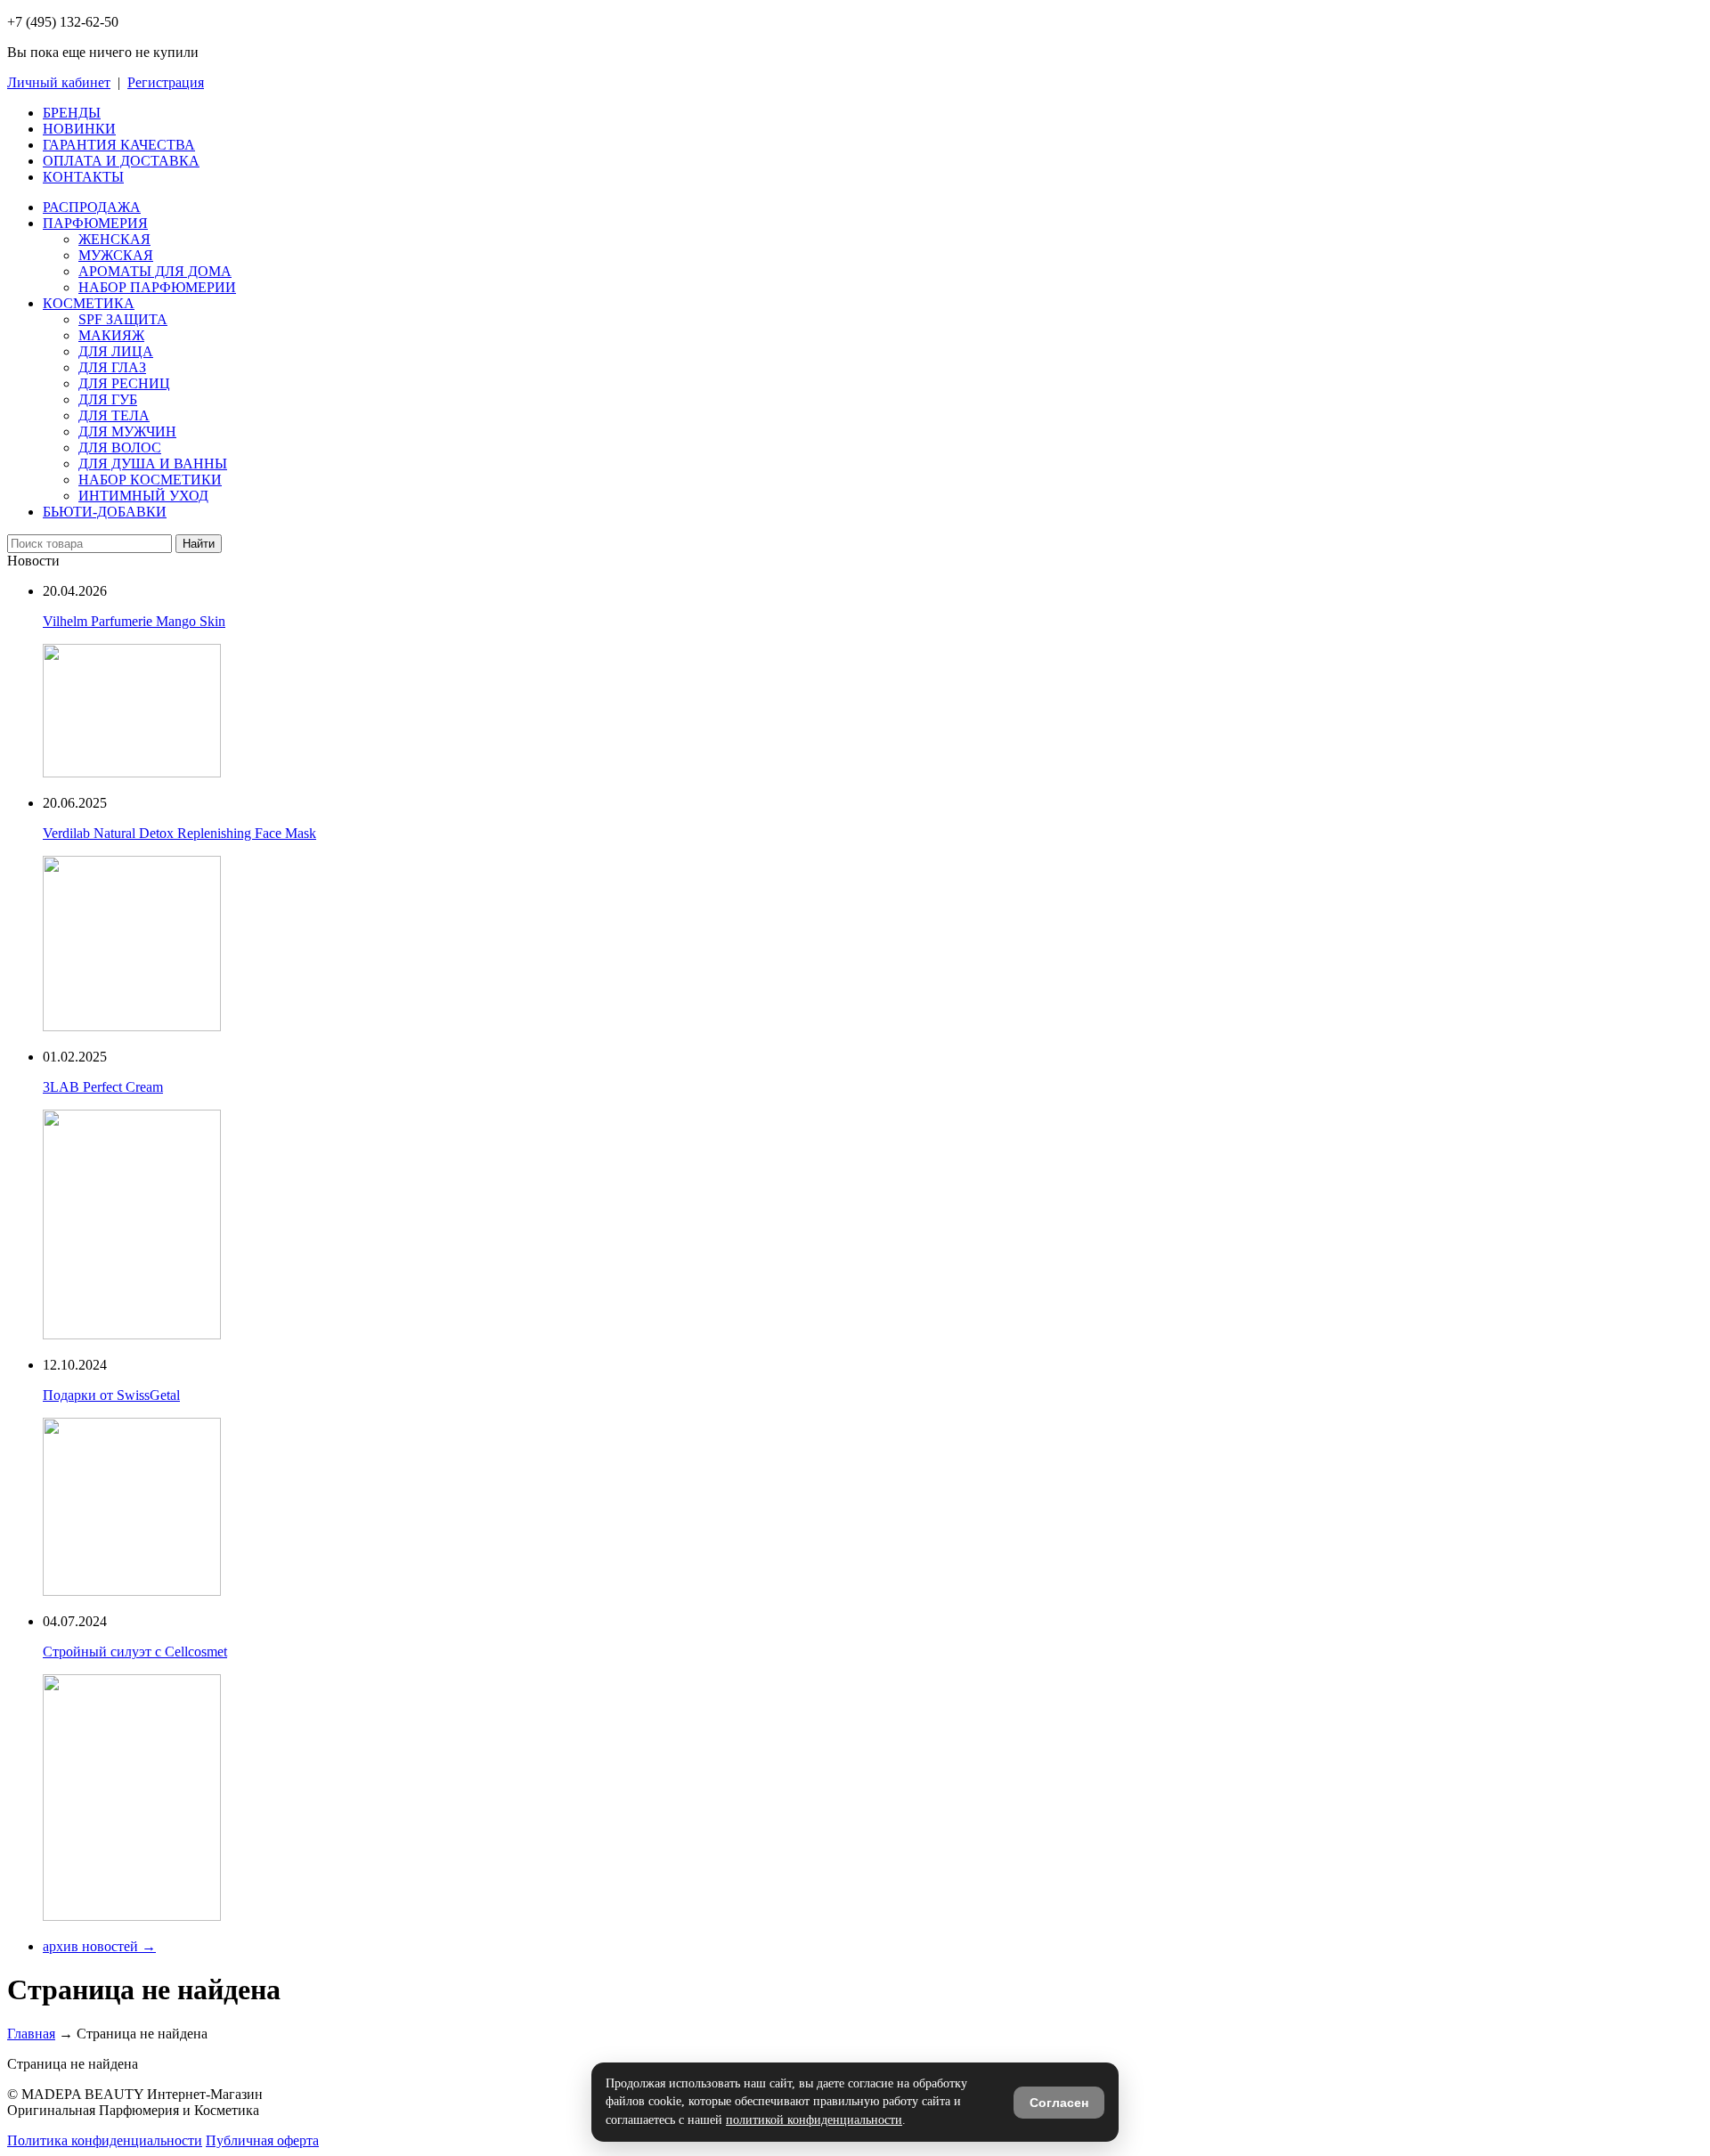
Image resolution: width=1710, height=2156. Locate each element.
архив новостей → (99, 1946)
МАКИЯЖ (111, 335)
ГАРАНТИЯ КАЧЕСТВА (119, 145)
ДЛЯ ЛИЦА (116, 351)
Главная (31, 2034)
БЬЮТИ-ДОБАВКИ (105, 512)
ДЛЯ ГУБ (108, 399)
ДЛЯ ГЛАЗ (112, 367)
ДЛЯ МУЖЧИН (127, 431)
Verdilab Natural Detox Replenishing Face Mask (179, 833)
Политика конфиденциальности (105, 2140)
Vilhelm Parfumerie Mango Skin (134, 621)
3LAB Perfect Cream (103, 1087)
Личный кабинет (59, 82)
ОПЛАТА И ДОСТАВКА (121, 161)
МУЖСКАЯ (116, 255)
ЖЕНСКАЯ (114, 239)
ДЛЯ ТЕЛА (114, 415)
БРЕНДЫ (72, 113)
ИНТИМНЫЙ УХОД (143, 496)
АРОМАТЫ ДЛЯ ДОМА (155, 271)
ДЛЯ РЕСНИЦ (124, 383)
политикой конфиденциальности (814, 2120)
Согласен (1059, 2103)
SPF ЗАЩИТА (123, 319)
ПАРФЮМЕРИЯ (95, 223)
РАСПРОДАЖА (92, 207)
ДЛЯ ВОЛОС (120, 447)
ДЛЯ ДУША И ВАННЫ (153, 464)
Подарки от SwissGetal (111, 1395)
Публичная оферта (262, 2140)
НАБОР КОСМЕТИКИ (150, 480)
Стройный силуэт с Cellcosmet (135, 1652)
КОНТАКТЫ (83, 177)
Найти (199, 544)
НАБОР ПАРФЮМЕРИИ (157, 287)
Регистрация (166, 82)
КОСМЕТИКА (89, 303)
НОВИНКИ (79, 129)
